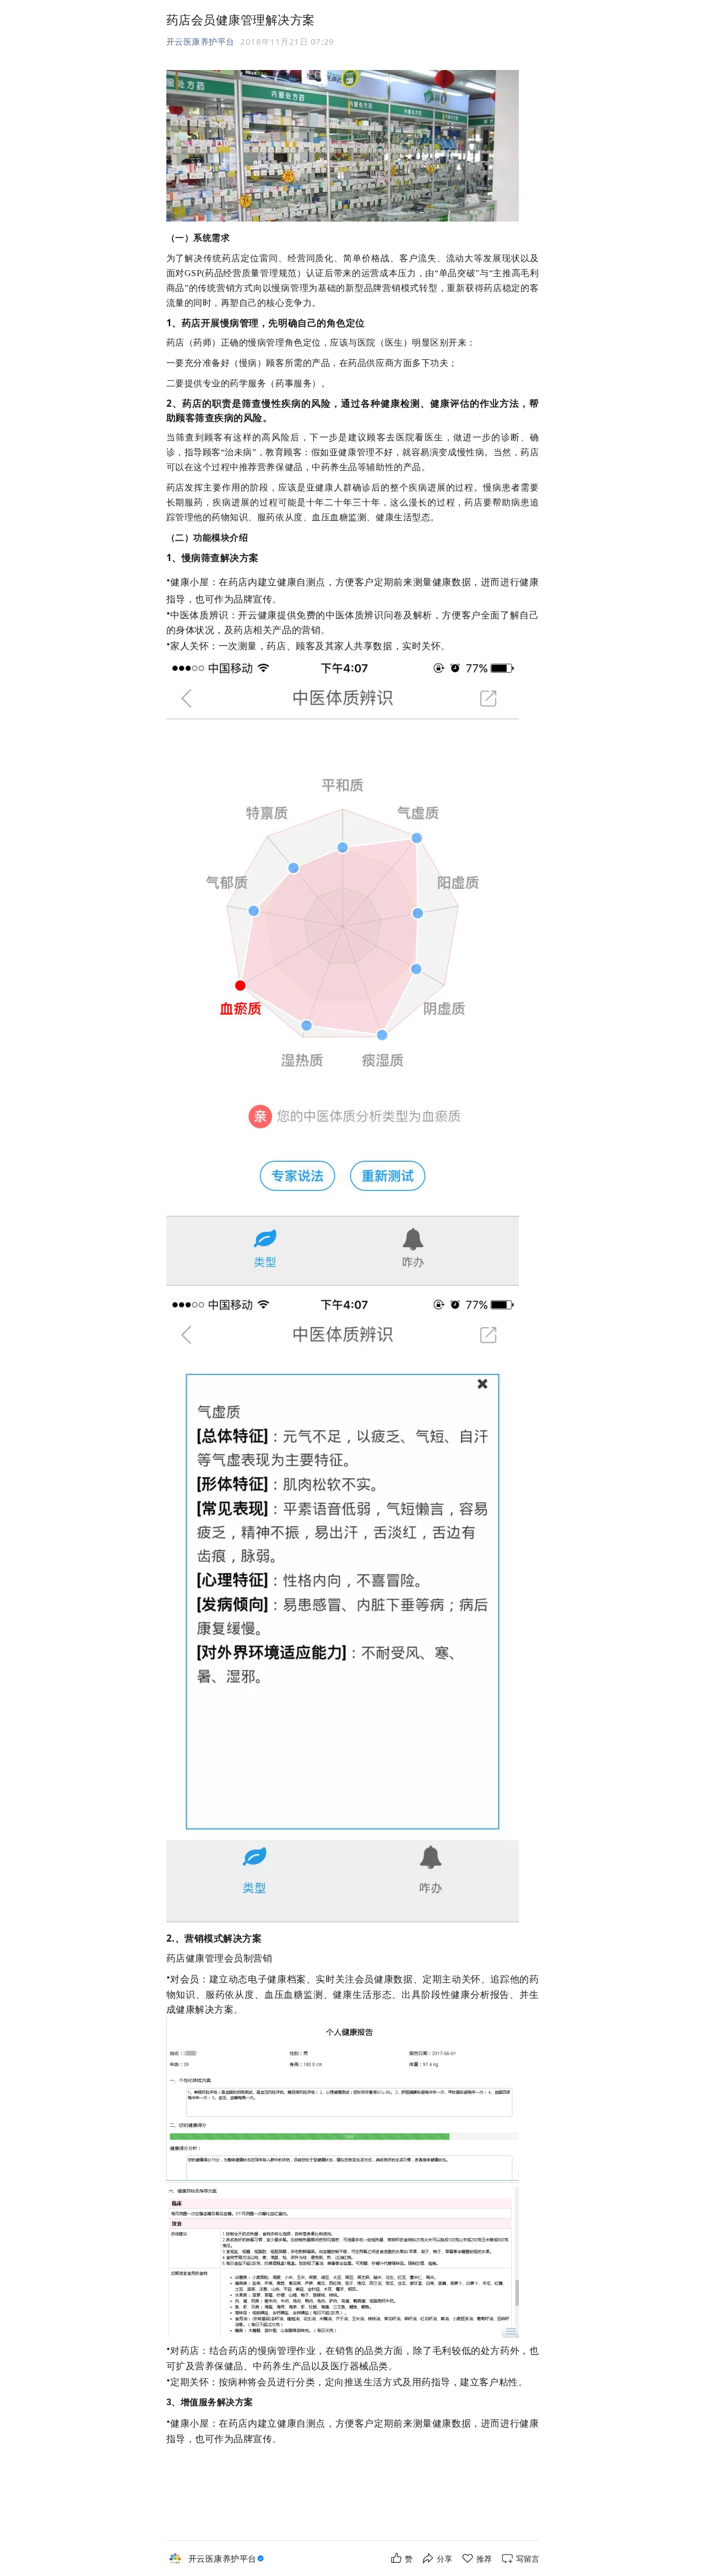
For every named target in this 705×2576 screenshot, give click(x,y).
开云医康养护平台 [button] (200, 41)
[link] (227, 2559)
